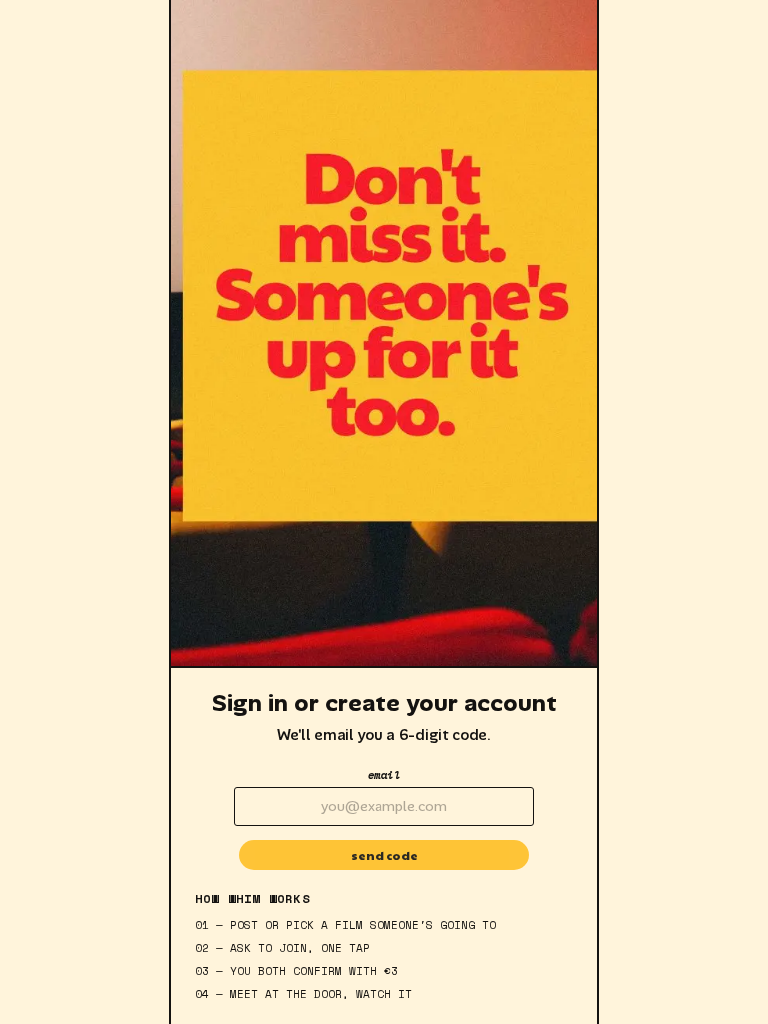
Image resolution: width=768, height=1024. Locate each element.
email (384, 775)
